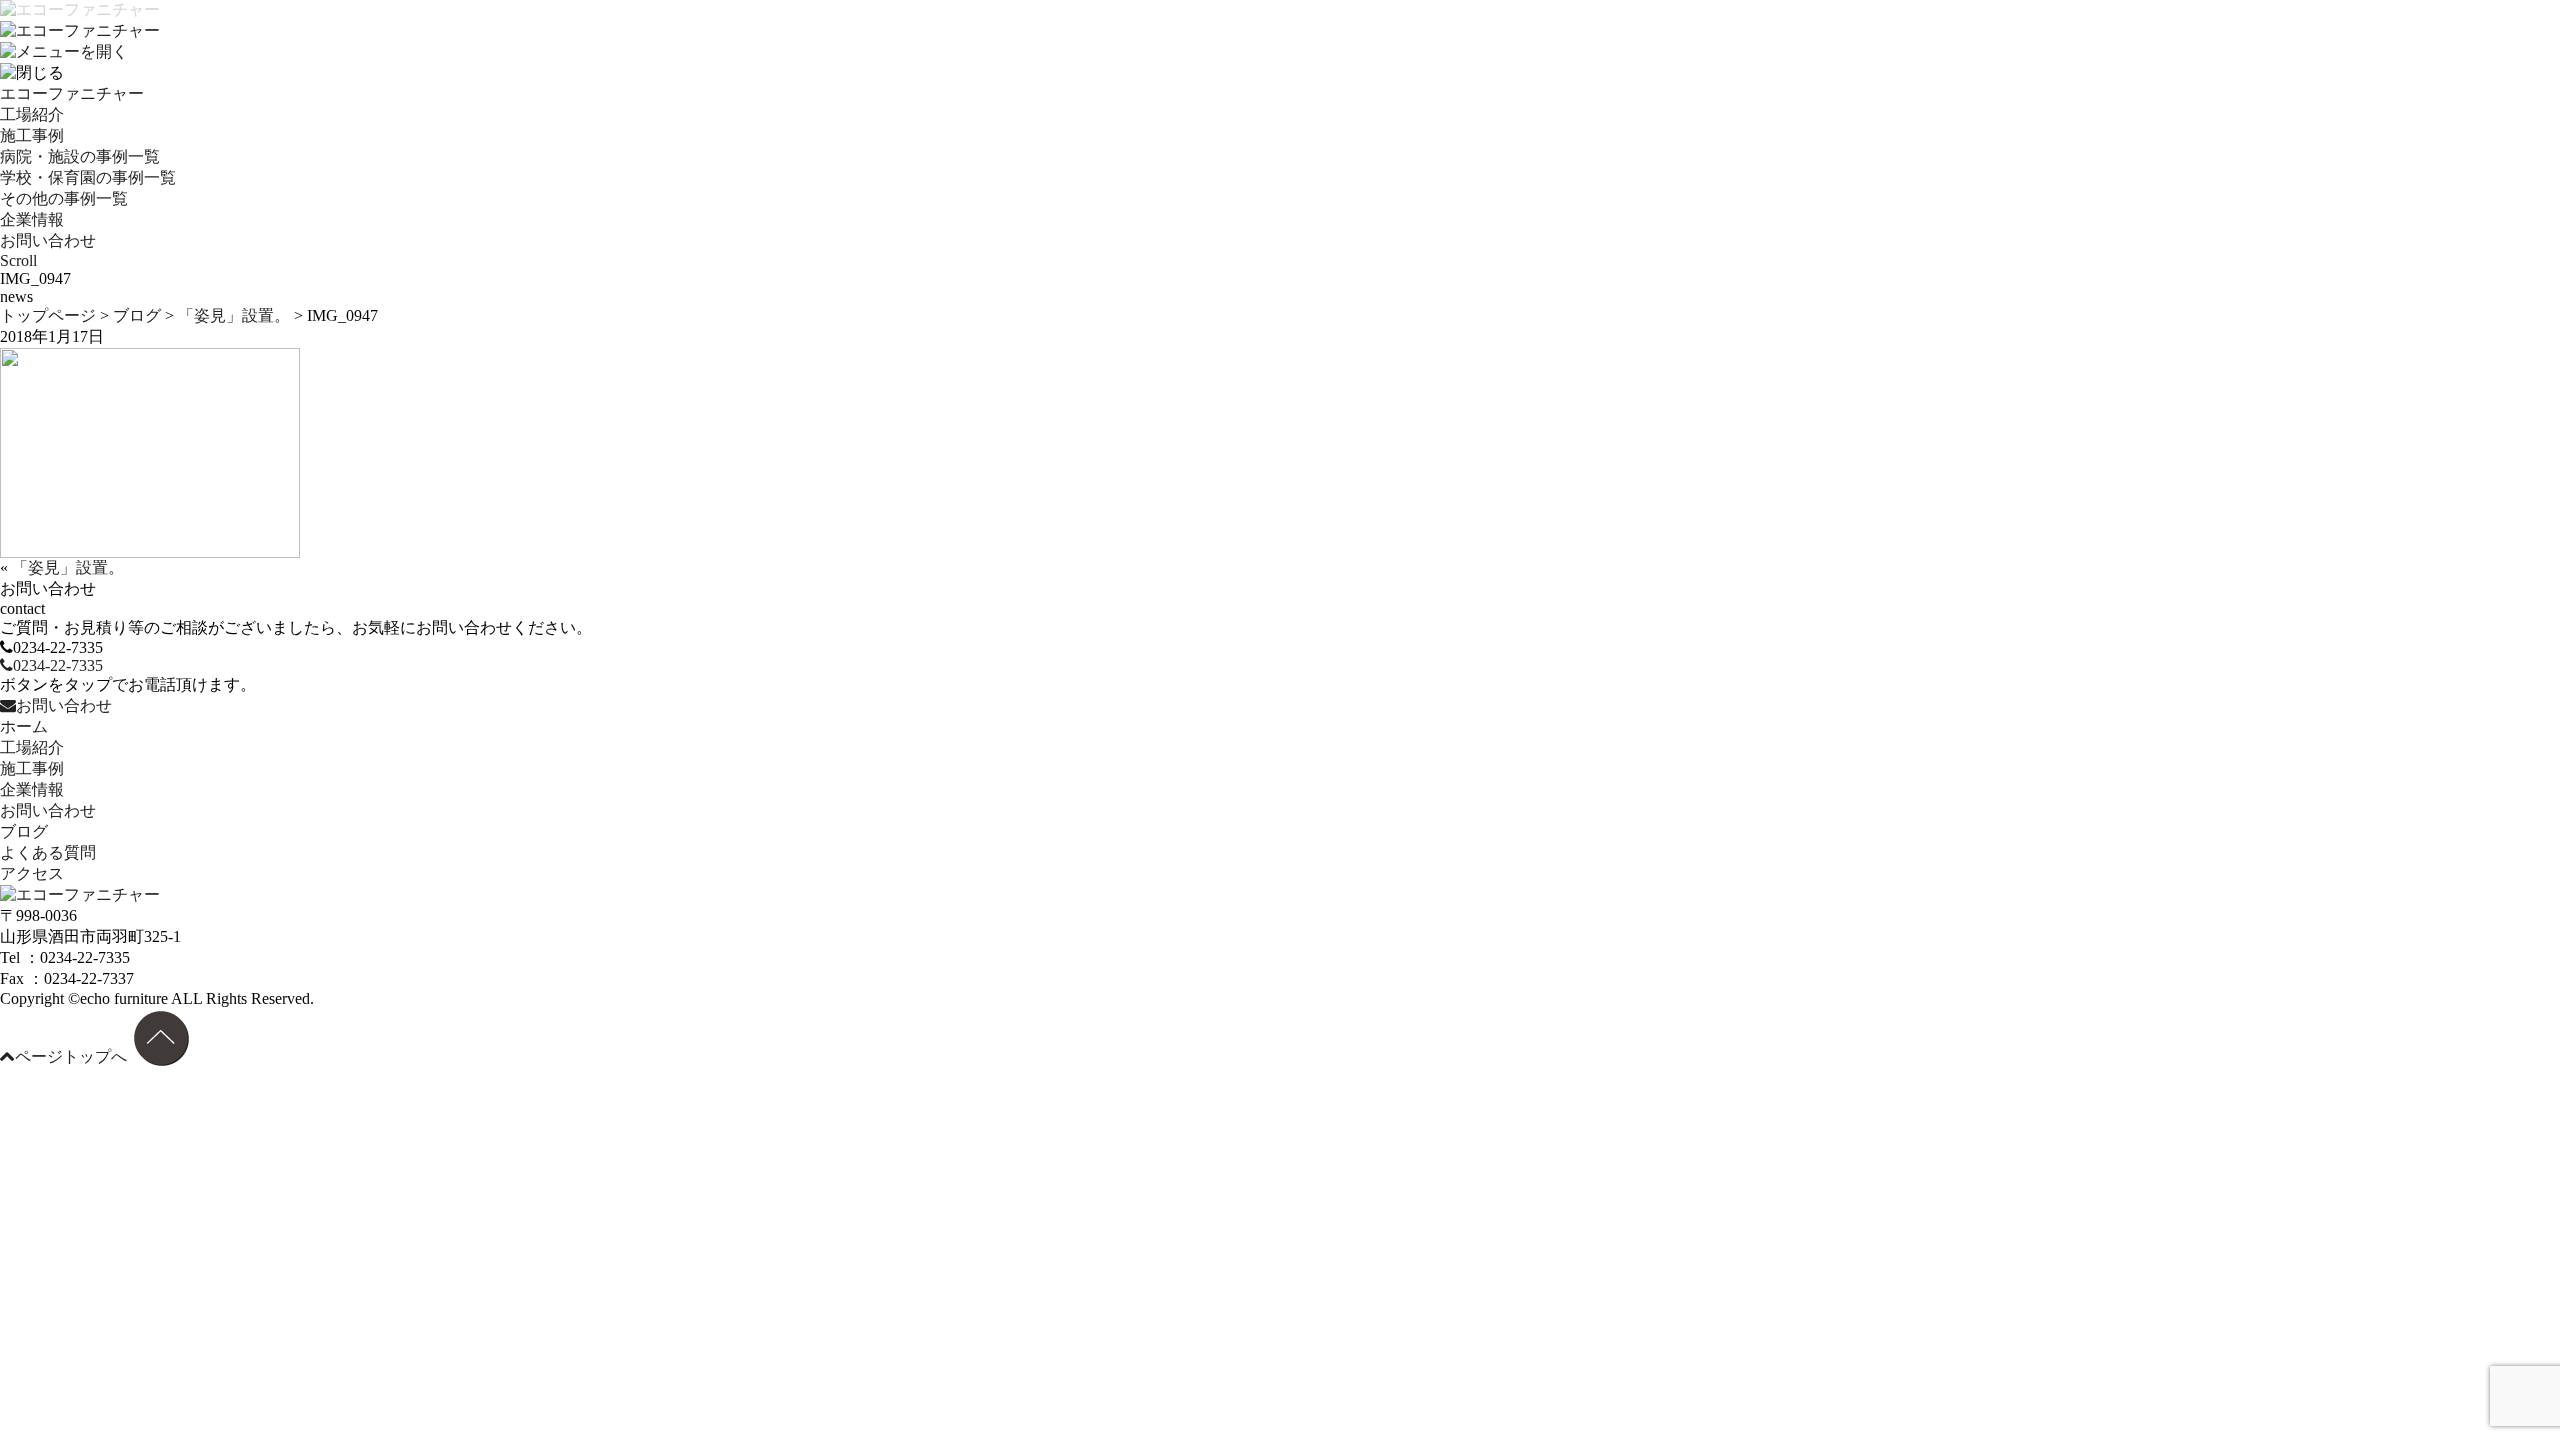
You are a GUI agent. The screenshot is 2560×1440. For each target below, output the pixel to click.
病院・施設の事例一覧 (80, 156)
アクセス (32, 873)
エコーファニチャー (72, 93)
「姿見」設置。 (234, 315)
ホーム (24, 726)
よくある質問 (48, 852)
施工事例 (32, 135)
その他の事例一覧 (64, 198)
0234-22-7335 (58, 665)
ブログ (137, 315)
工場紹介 (32, 114)
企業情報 (32, 219)
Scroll (18, 260)
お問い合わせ (48, 240)
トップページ (48, 315)
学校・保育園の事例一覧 (88, 177)
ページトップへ (71, 1056)
